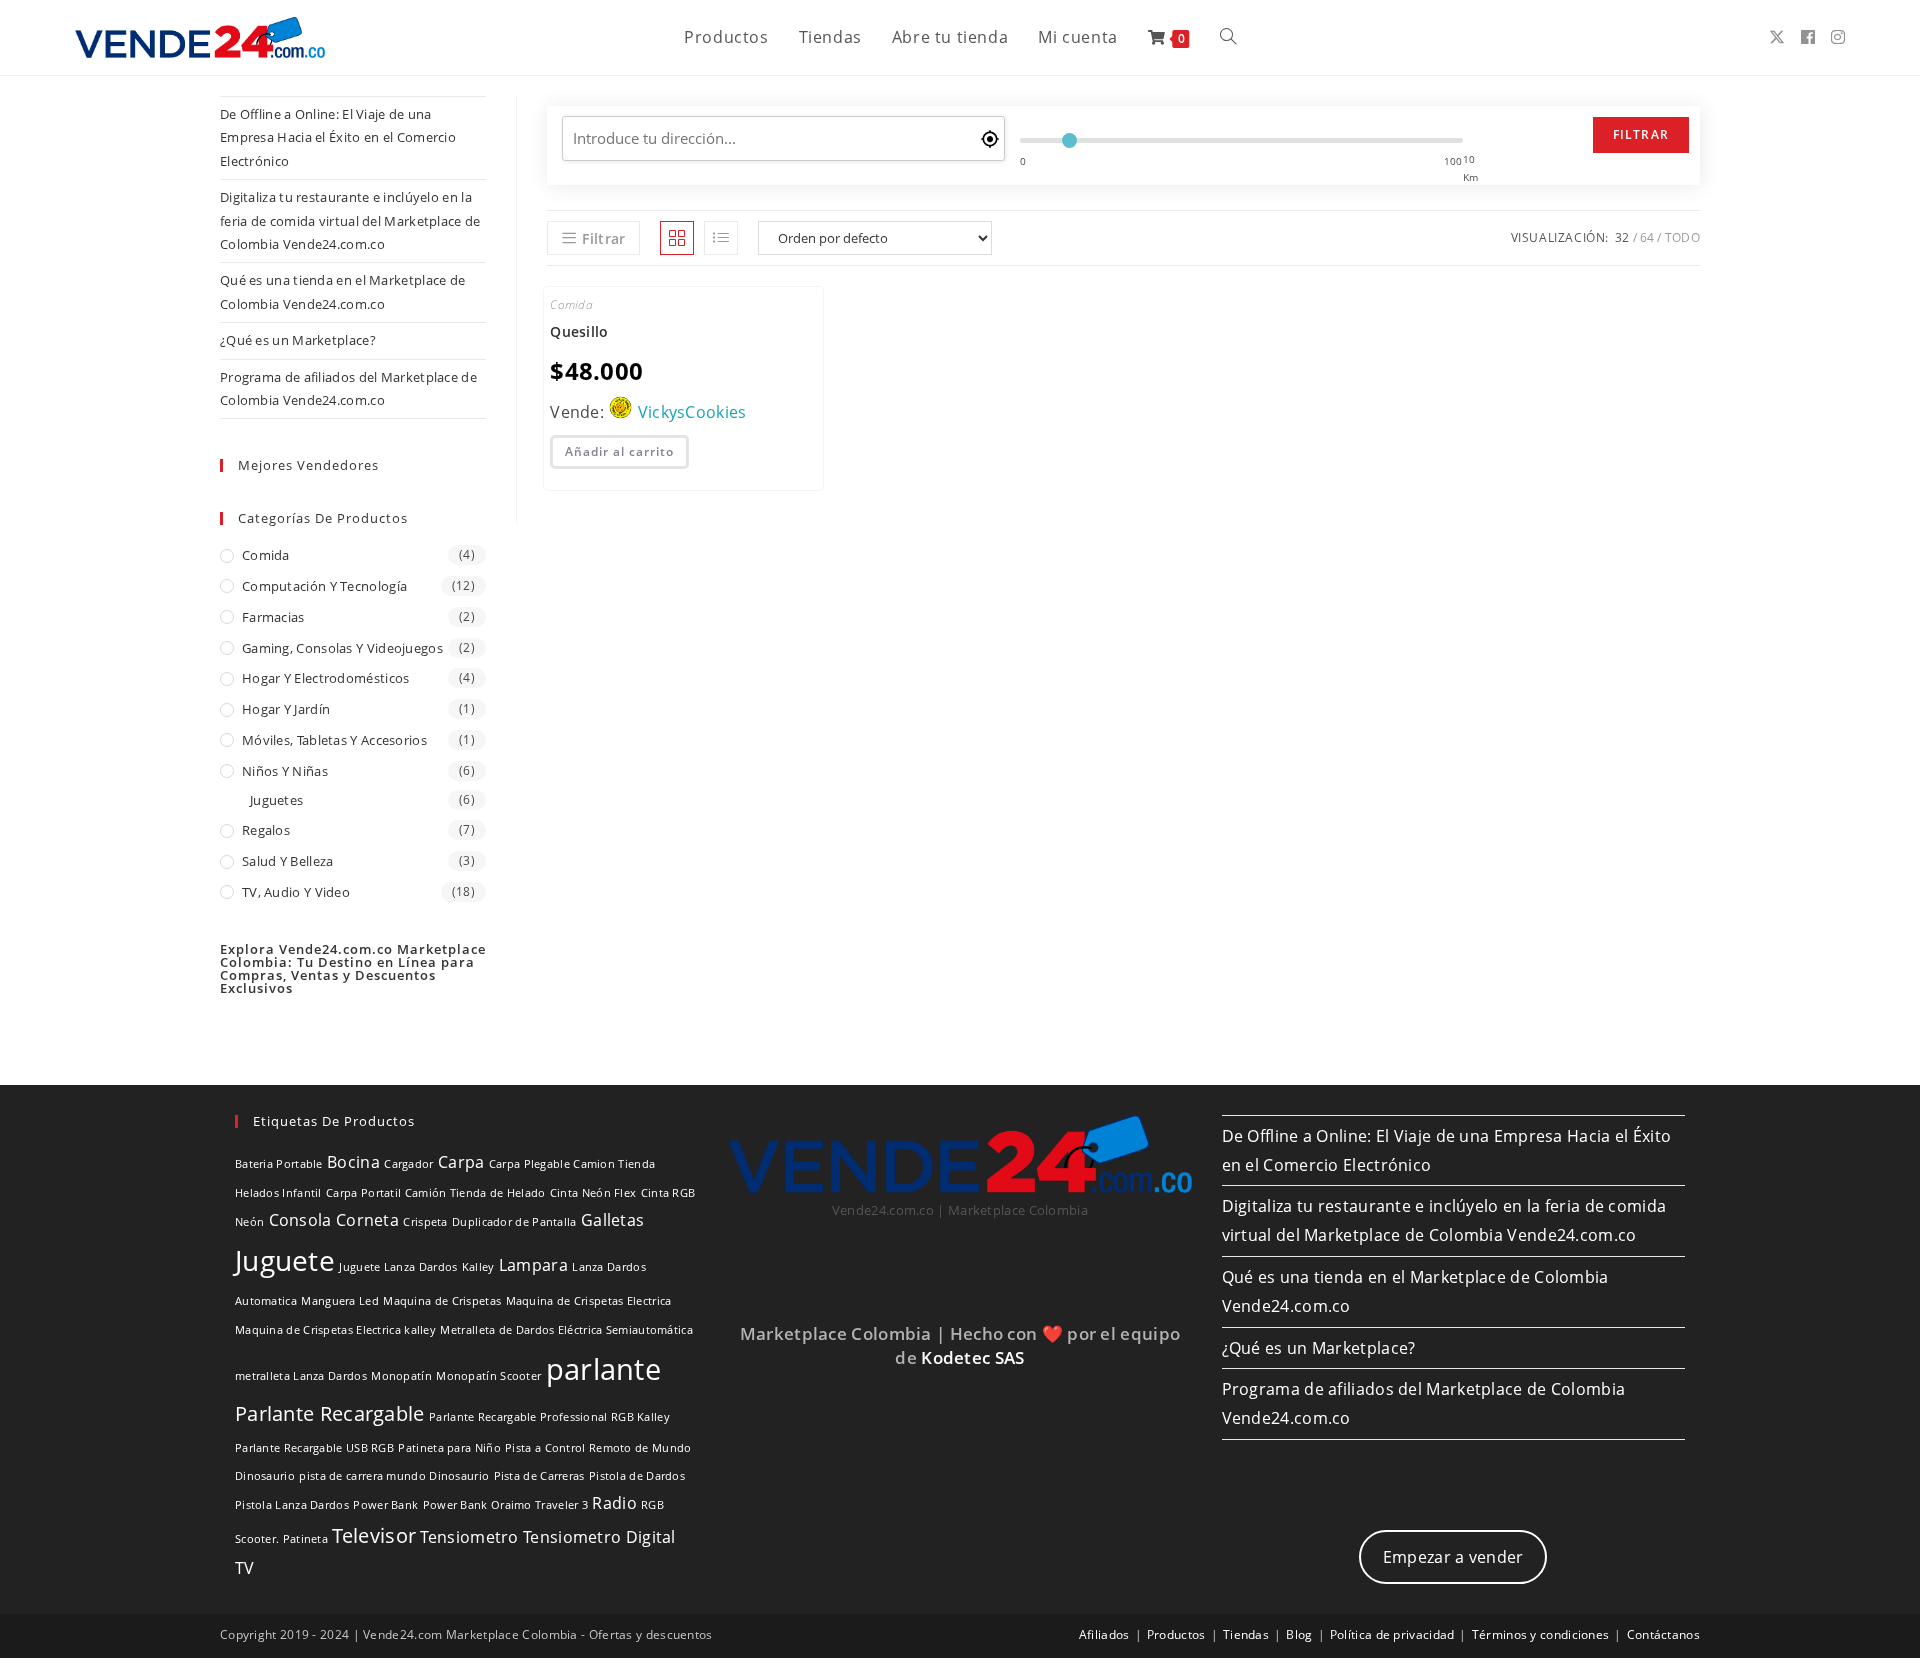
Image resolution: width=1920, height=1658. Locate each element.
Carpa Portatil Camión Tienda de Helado (435, 1193)
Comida (266, 555)
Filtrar (1641, 134)
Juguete (285, 1260)
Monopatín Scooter (488, 1376)
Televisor (374, 1535)
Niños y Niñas (285, 771)
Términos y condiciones (1541, 1634)
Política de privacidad (1392, 1634)
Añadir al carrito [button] (619, 451)
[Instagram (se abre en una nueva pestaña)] (1838, 37)
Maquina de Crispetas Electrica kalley (335, 1330)
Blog (1299, 1634)
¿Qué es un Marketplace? (298, 340)
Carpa (461, 1162)
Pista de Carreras (539, 1476)
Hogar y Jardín (286, 709)
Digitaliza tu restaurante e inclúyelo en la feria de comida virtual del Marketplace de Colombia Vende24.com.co (350, 220)
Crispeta (425, 1222)
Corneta (367, 1220)
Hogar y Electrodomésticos (326, 678)
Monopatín (401, 1376)
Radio (614, 1503)
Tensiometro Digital (599, 1537)
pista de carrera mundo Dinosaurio (394, 1476)
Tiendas (1246, 1634)
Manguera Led (340, 1301)
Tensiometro (469, 1537)
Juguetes (276, 800)
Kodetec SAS (972, 1357)
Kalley (478, 1267)
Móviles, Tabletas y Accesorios (334, 740)
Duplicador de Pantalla (514, 1222)
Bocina (353, 1162)
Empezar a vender (1453, 1557)
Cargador (408, 1164)
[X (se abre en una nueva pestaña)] (1777, 37)
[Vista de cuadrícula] (677, 238)
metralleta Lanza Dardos (301, 1376)
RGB (652, 1505)
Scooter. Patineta (281, 1539)
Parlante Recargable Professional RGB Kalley (549, 1417)
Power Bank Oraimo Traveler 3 (505, 1505)
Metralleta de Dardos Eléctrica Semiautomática (566, 1330)
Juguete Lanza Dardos (398, 1267)
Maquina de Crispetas (442, 1301)
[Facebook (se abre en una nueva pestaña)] (1808, 37)
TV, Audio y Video (296, 892)
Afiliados (1104, 1634)
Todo (1682, 237)
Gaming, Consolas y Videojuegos (342, 648)
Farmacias (273, 617)
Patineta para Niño (449, 1448)
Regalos (266, 830)
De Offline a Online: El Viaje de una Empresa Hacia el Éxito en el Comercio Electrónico (338, 137)
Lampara (533, 1265)
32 (1622, 237)
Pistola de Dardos (637, 1476)
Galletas (612, 1220)
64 (1647, 237)
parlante (603, 1369)
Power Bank (385, 1505)
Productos (1176, 1634)
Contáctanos (1663, 1634)
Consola (300, 1220)
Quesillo (579, 331)
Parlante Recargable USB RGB (314, 1448)
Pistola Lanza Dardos (292, 1505)
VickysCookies (692, 412)
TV (245, 1568)
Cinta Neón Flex (593, 1193)
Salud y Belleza (288, 861)
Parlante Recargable (330, 1413)
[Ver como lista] (721, 238)
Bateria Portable (279, 1164)
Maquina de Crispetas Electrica (589, 1301)
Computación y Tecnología (324, 586)
